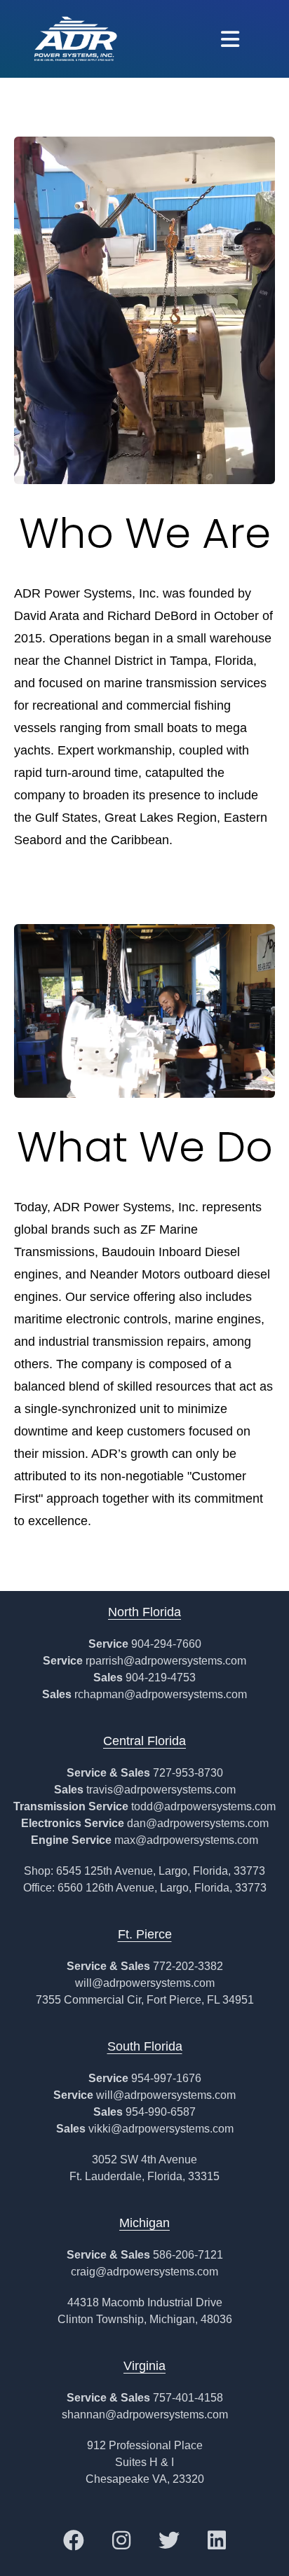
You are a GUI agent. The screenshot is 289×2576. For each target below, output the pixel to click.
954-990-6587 (161, 2112)
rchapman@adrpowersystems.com (161, 1694)
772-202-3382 (188, 1966)
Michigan (144, 2223)
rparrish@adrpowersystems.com (166, 1661)
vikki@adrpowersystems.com (161, 2129)
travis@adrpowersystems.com (161, 1790)
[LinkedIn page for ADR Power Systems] (217, 2540)
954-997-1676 (166, 2078)
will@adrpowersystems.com (145, 1983)
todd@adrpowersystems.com (203, 1806)
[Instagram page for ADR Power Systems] (121, 2540)
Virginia (144, 2366)
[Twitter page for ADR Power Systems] (169, 2540)
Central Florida (144, 1741)
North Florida (144, 1612)
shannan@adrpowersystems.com (145, 2415)
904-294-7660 (166, 1644)
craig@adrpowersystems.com (144, 2272)
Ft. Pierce (145, 1934)
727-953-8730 (188, 1773)
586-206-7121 (188, 2255)
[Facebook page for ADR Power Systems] (74, 2540)
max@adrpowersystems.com (186, 1840)
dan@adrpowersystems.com (198, 1823)
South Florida (145, 2046)
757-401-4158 (188, 2398)
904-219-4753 (161, 1678)
